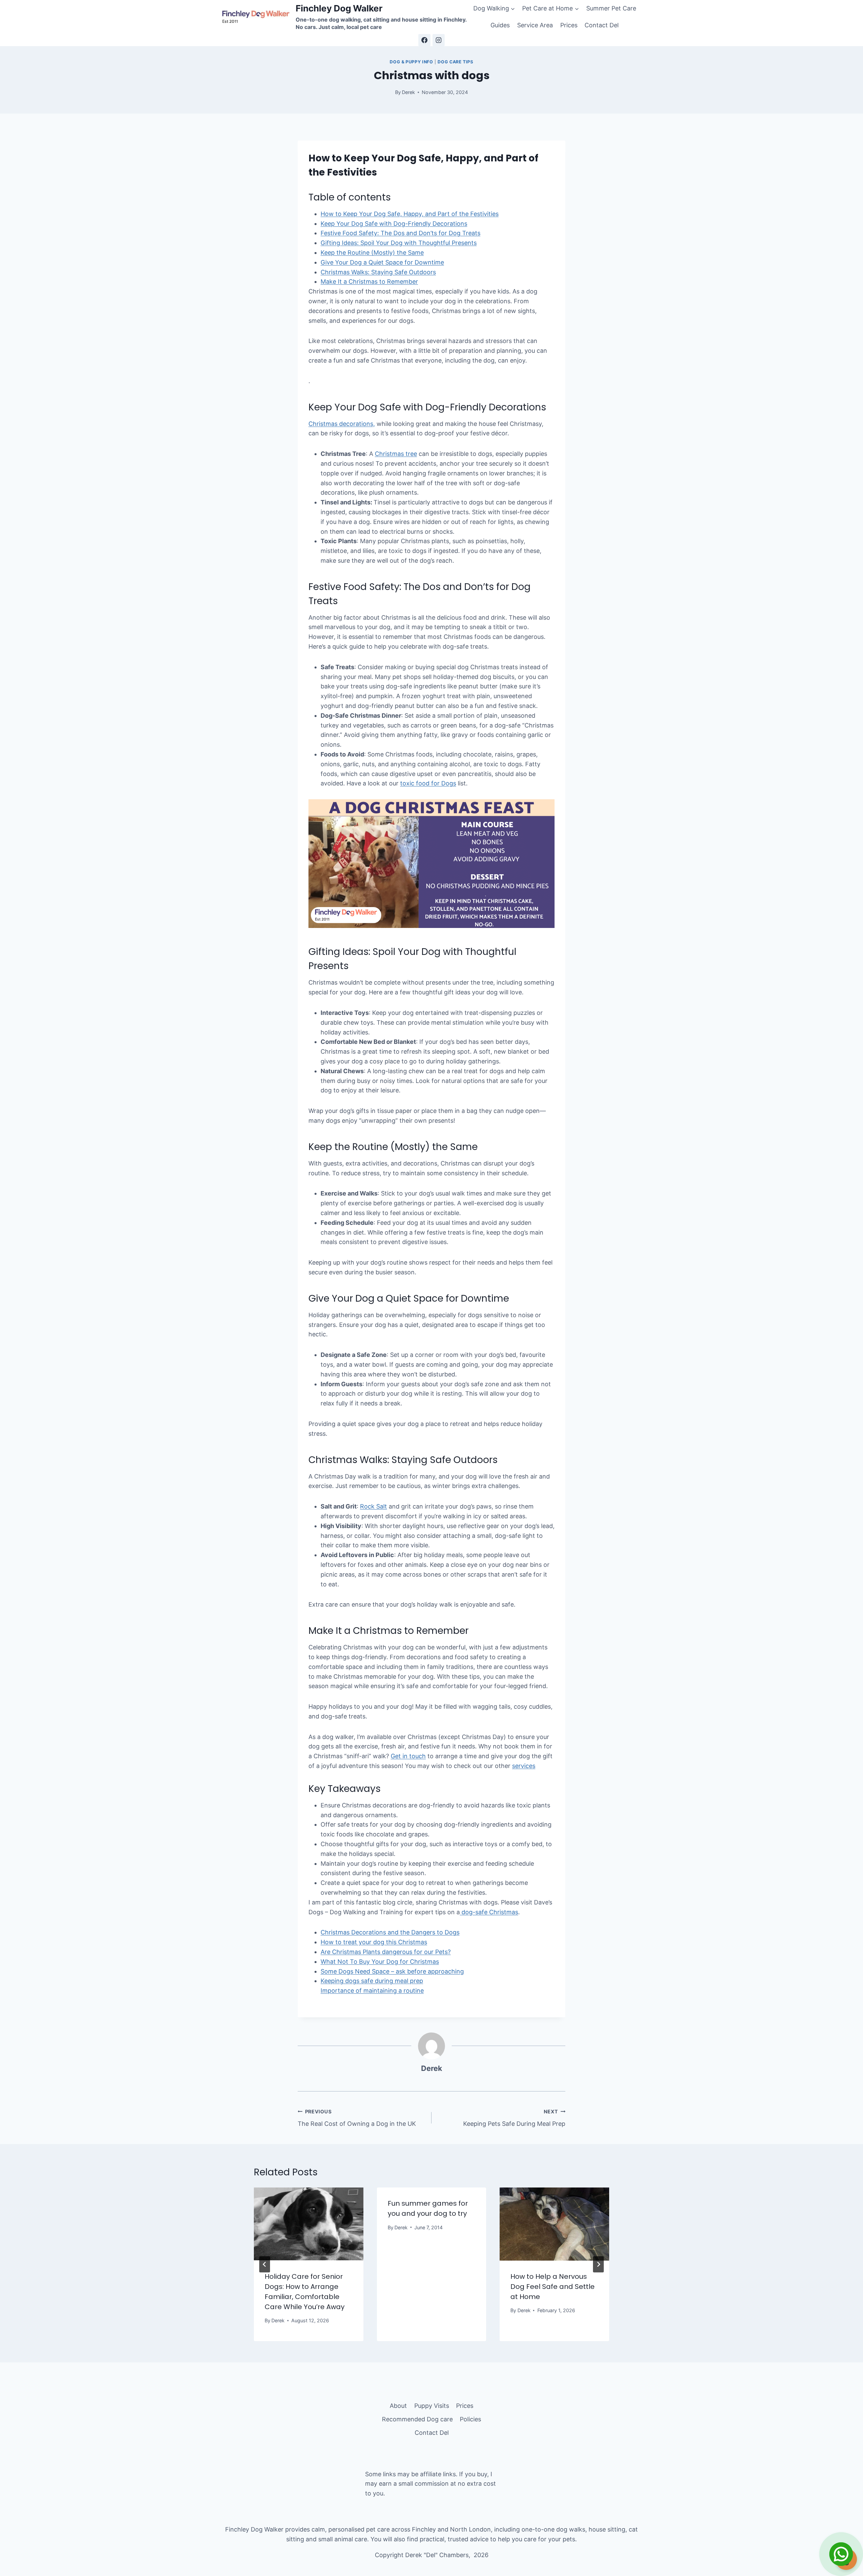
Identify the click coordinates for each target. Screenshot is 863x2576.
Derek (432, 2068)
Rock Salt (374, 1506)
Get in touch (408, 1756)
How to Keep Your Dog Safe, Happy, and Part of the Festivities (410, 214)
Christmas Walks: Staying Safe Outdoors (378, 272)
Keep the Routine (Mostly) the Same (372, 253)
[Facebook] (424, 40)
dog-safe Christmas (489, 1912)
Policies (470, 2419)
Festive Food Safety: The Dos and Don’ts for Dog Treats (400, 233)
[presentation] (309, 2224)
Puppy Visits (432, 2406)
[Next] (598, 2264)
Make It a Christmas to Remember (369, 282)
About (398, 2406)
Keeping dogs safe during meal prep (372, 1981)
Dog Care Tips (455, 62)
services (524, 1766)
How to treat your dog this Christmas (374, 1942)
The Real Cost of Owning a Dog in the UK (357, 2118)
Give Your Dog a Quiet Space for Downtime (382, 262)
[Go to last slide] (265, 2264)
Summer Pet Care (611, 8)
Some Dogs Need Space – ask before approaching (392, 1971)
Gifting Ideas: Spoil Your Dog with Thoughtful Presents (399, 243)
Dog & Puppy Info (411, 62)
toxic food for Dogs (428, 783)
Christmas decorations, (342, 424)
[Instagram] (439, 40)
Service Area (535, 25)
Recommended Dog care (417, 2419)
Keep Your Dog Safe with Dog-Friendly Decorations (394, 224)
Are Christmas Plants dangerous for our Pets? (386, 1952)
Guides (500, 25)
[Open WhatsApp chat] (841, 2554)
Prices (569, 25)
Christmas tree (396, 454)
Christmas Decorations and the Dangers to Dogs (390, 1932)
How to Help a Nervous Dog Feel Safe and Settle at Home (553, 2287)
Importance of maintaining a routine (372, 1991)
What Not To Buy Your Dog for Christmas (380, 1962)
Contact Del (602, 25)
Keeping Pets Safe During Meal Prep (514, 2118)
